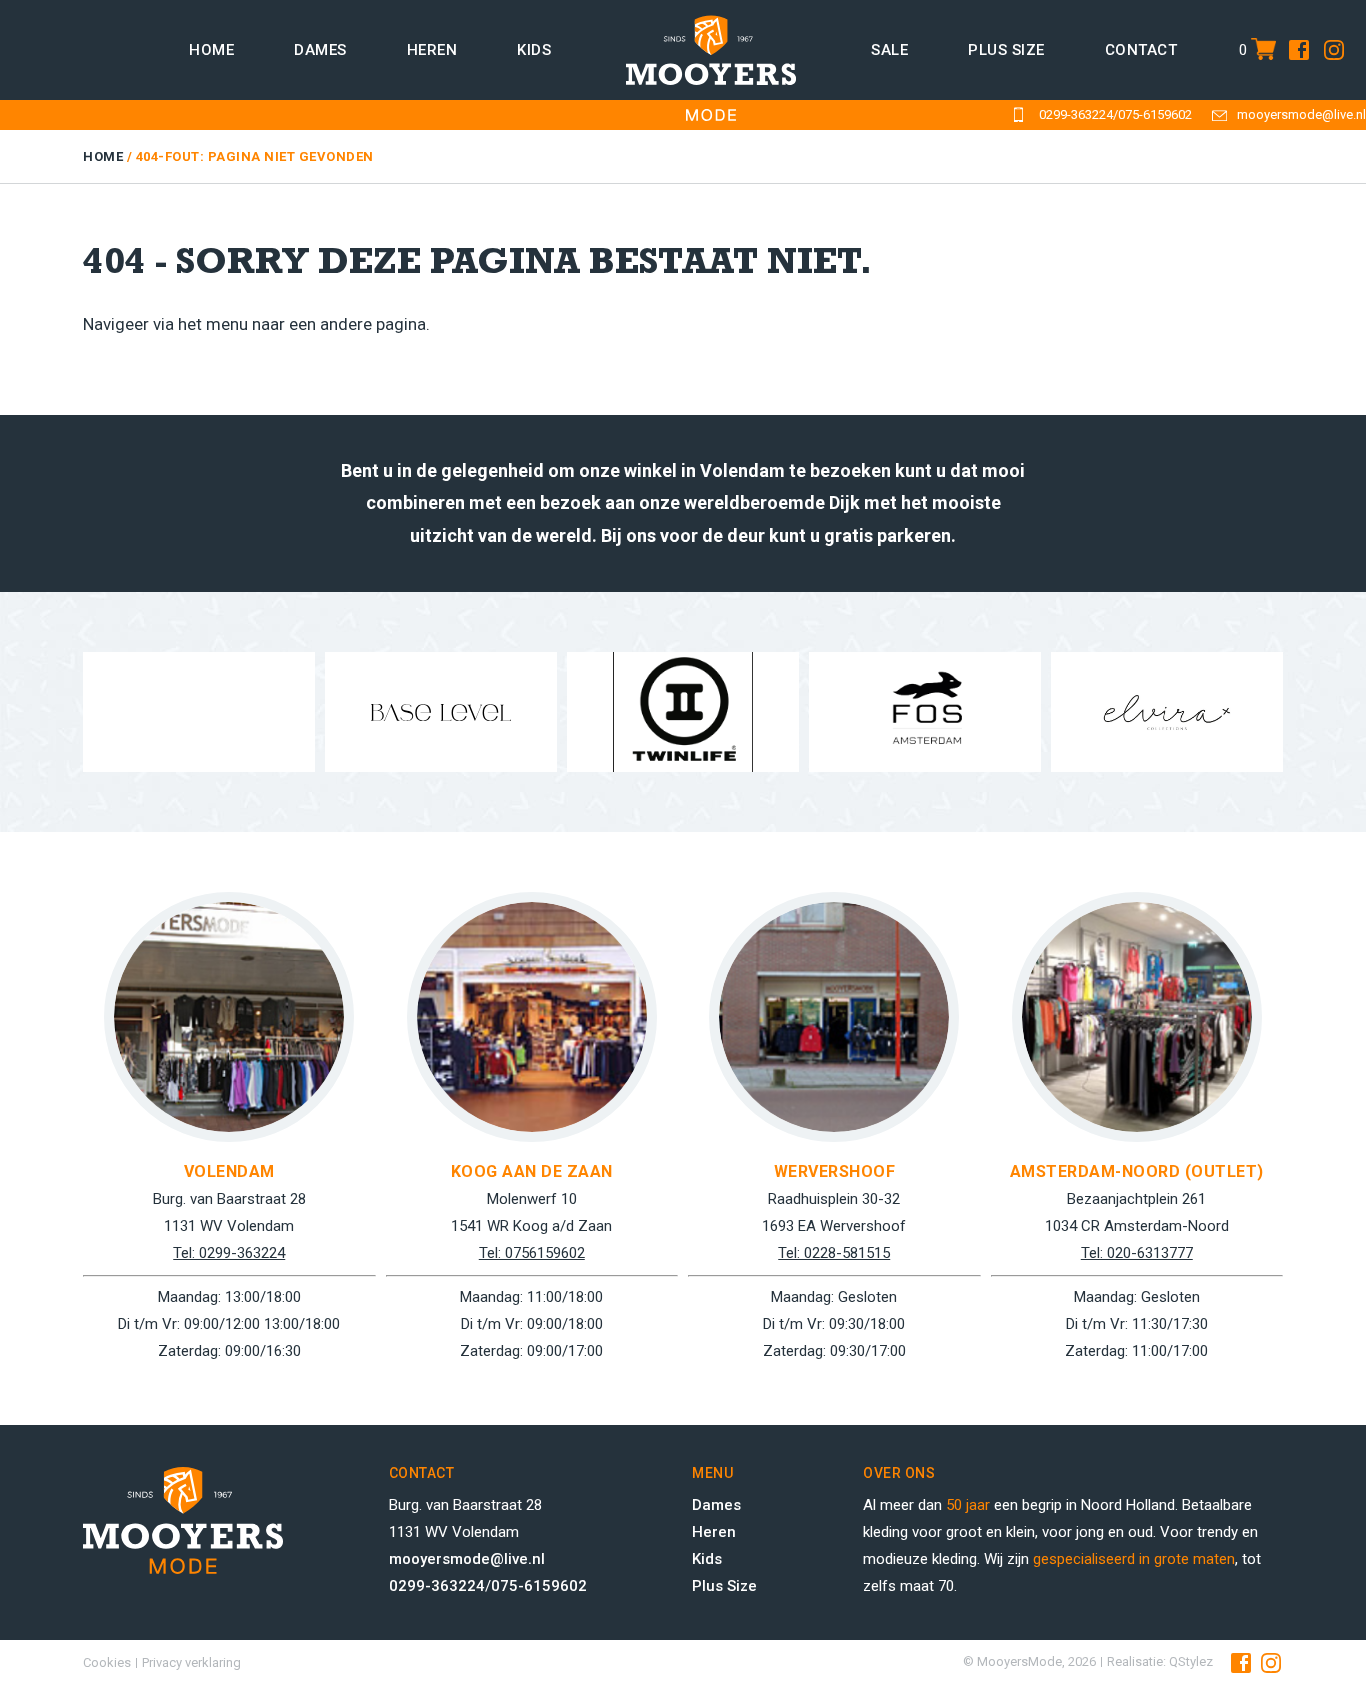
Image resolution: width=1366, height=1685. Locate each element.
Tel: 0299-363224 (229, 1253)
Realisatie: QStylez (1160, 1661)
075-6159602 (1155, 114)
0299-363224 (1076, 114)
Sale (889, 50)
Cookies (107, 1662)
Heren (432, 50)
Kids (534, 50)
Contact (1141, 50)
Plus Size (724, 1586)
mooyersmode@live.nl (1301, 114)
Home (211, 50)
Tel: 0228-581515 (834, 1253)
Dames (320, 50)
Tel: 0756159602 (532, 1253)
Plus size (1006, 50)
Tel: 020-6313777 (1137, 1253)
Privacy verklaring (191, 1662)
